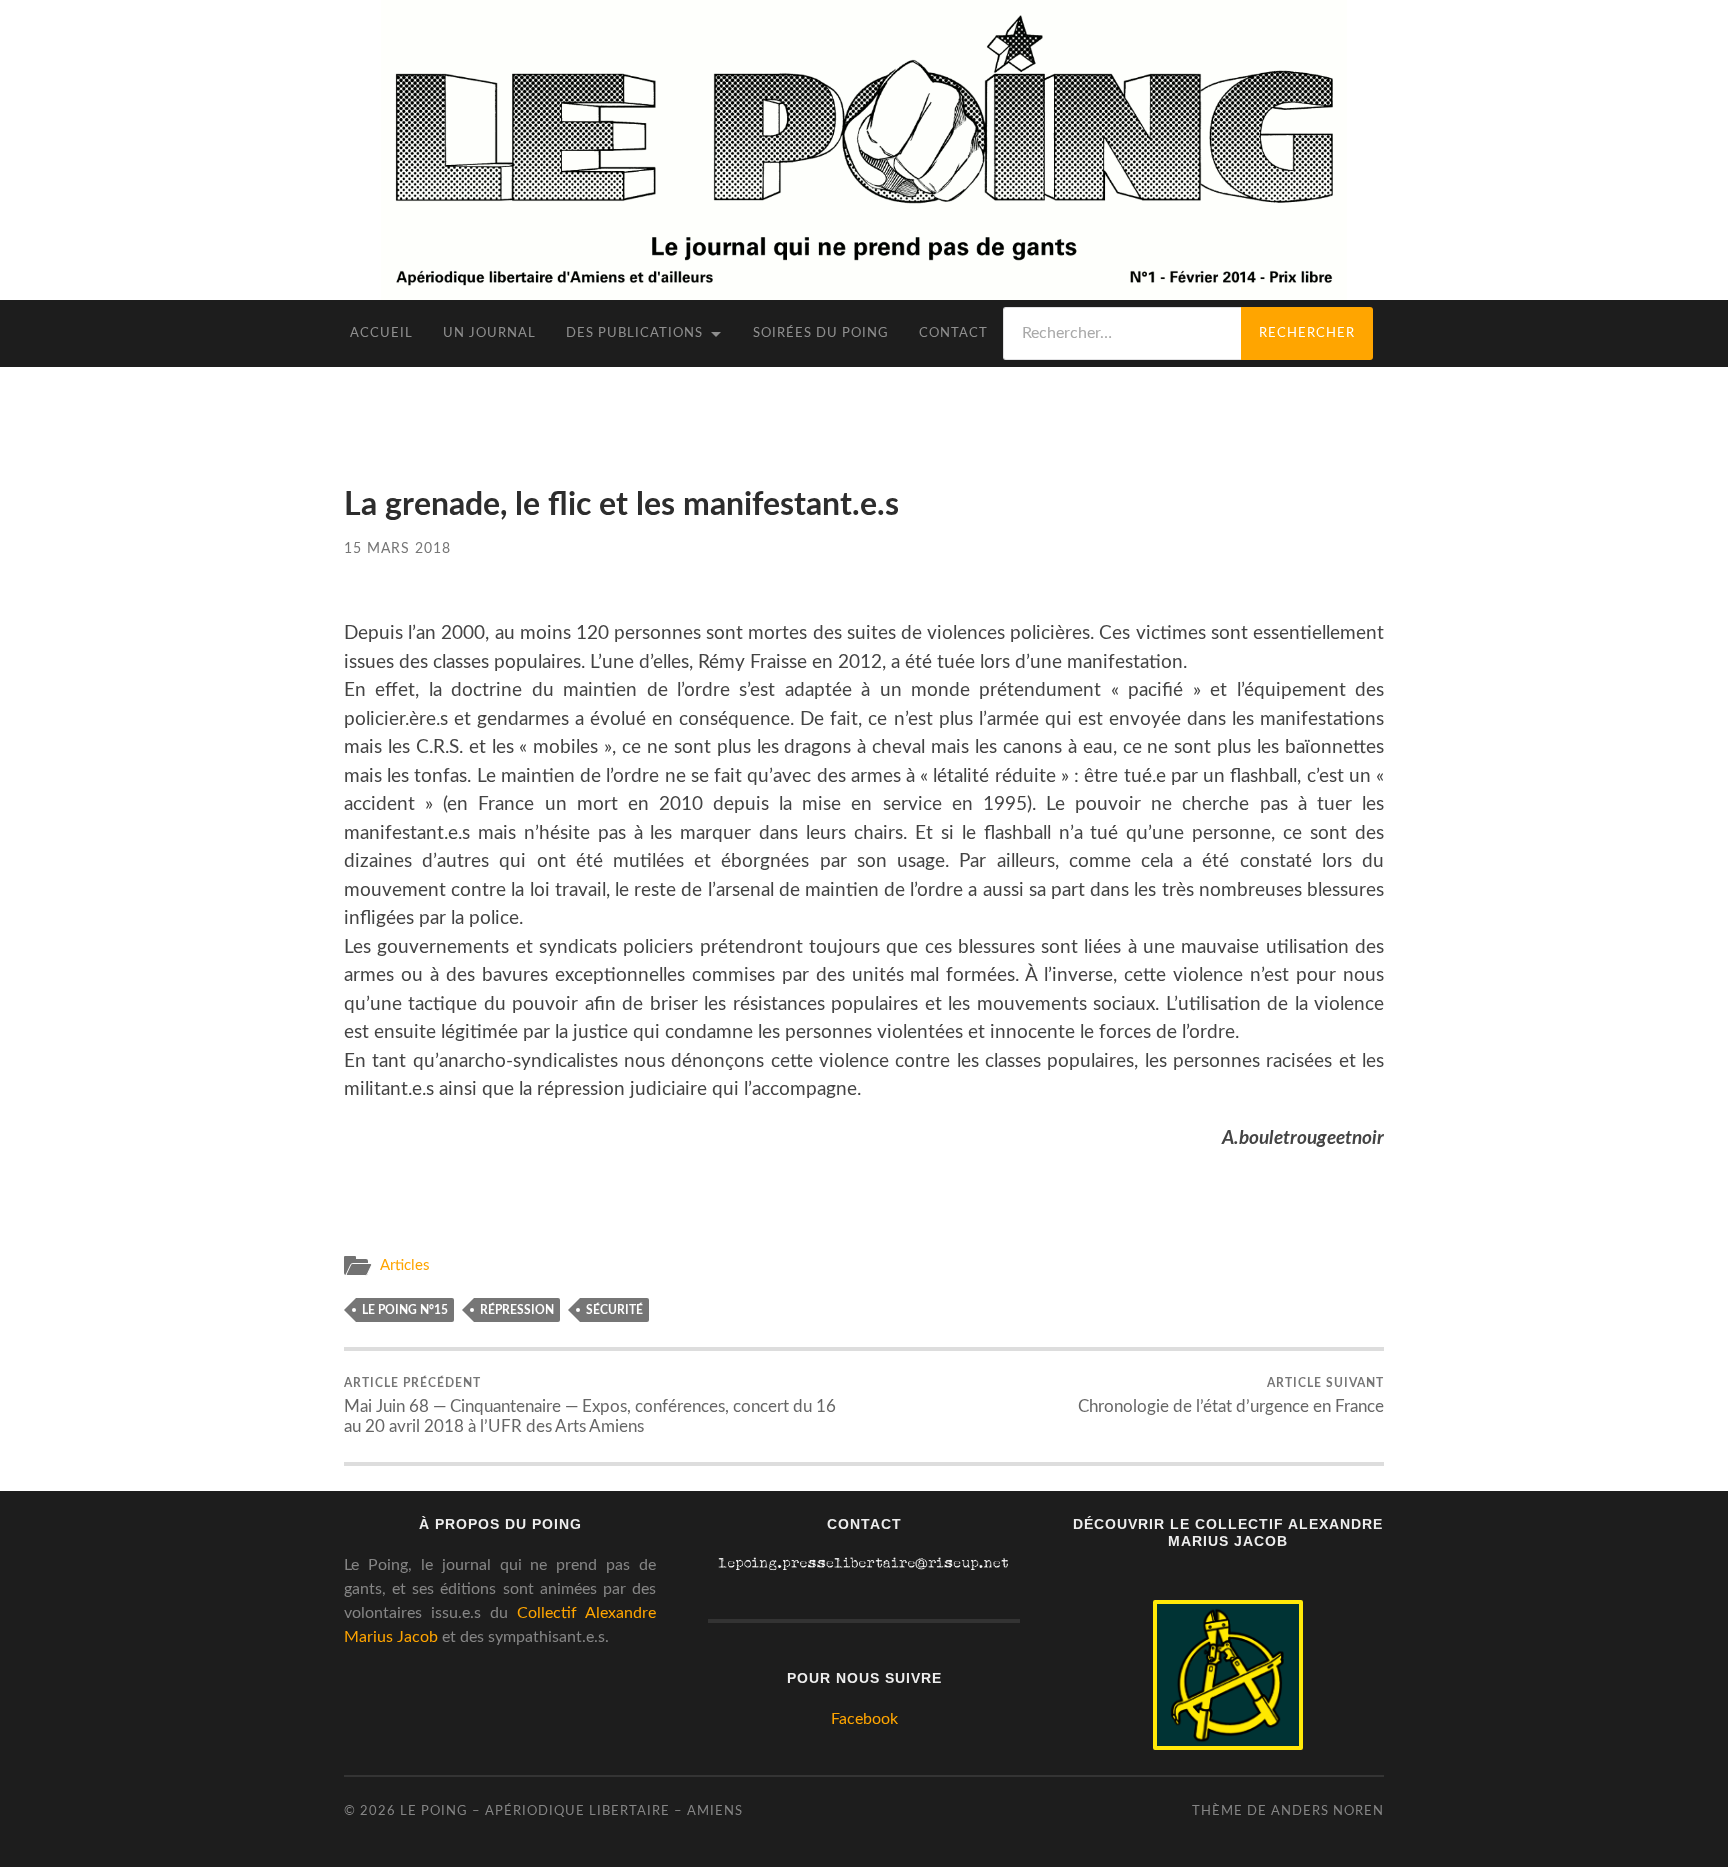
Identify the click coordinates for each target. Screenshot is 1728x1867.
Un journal (489, 333)
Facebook (864, 1719)
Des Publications (634, 333)
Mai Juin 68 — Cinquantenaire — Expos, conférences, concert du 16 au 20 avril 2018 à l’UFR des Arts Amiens (590, 1406)
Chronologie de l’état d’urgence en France (1231, 1396)
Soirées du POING (821, 333)
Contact (953, 333)
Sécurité (614, 1310)
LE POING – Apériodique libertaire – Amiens (571, 1811)
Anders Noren (1327, 1811)
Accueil (381, 333)
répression (517, 1310)
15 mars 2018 (397, 548)
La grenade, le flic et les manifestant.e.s (621, 505)
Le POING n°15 (405, 1310)
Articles (405, 1265)
